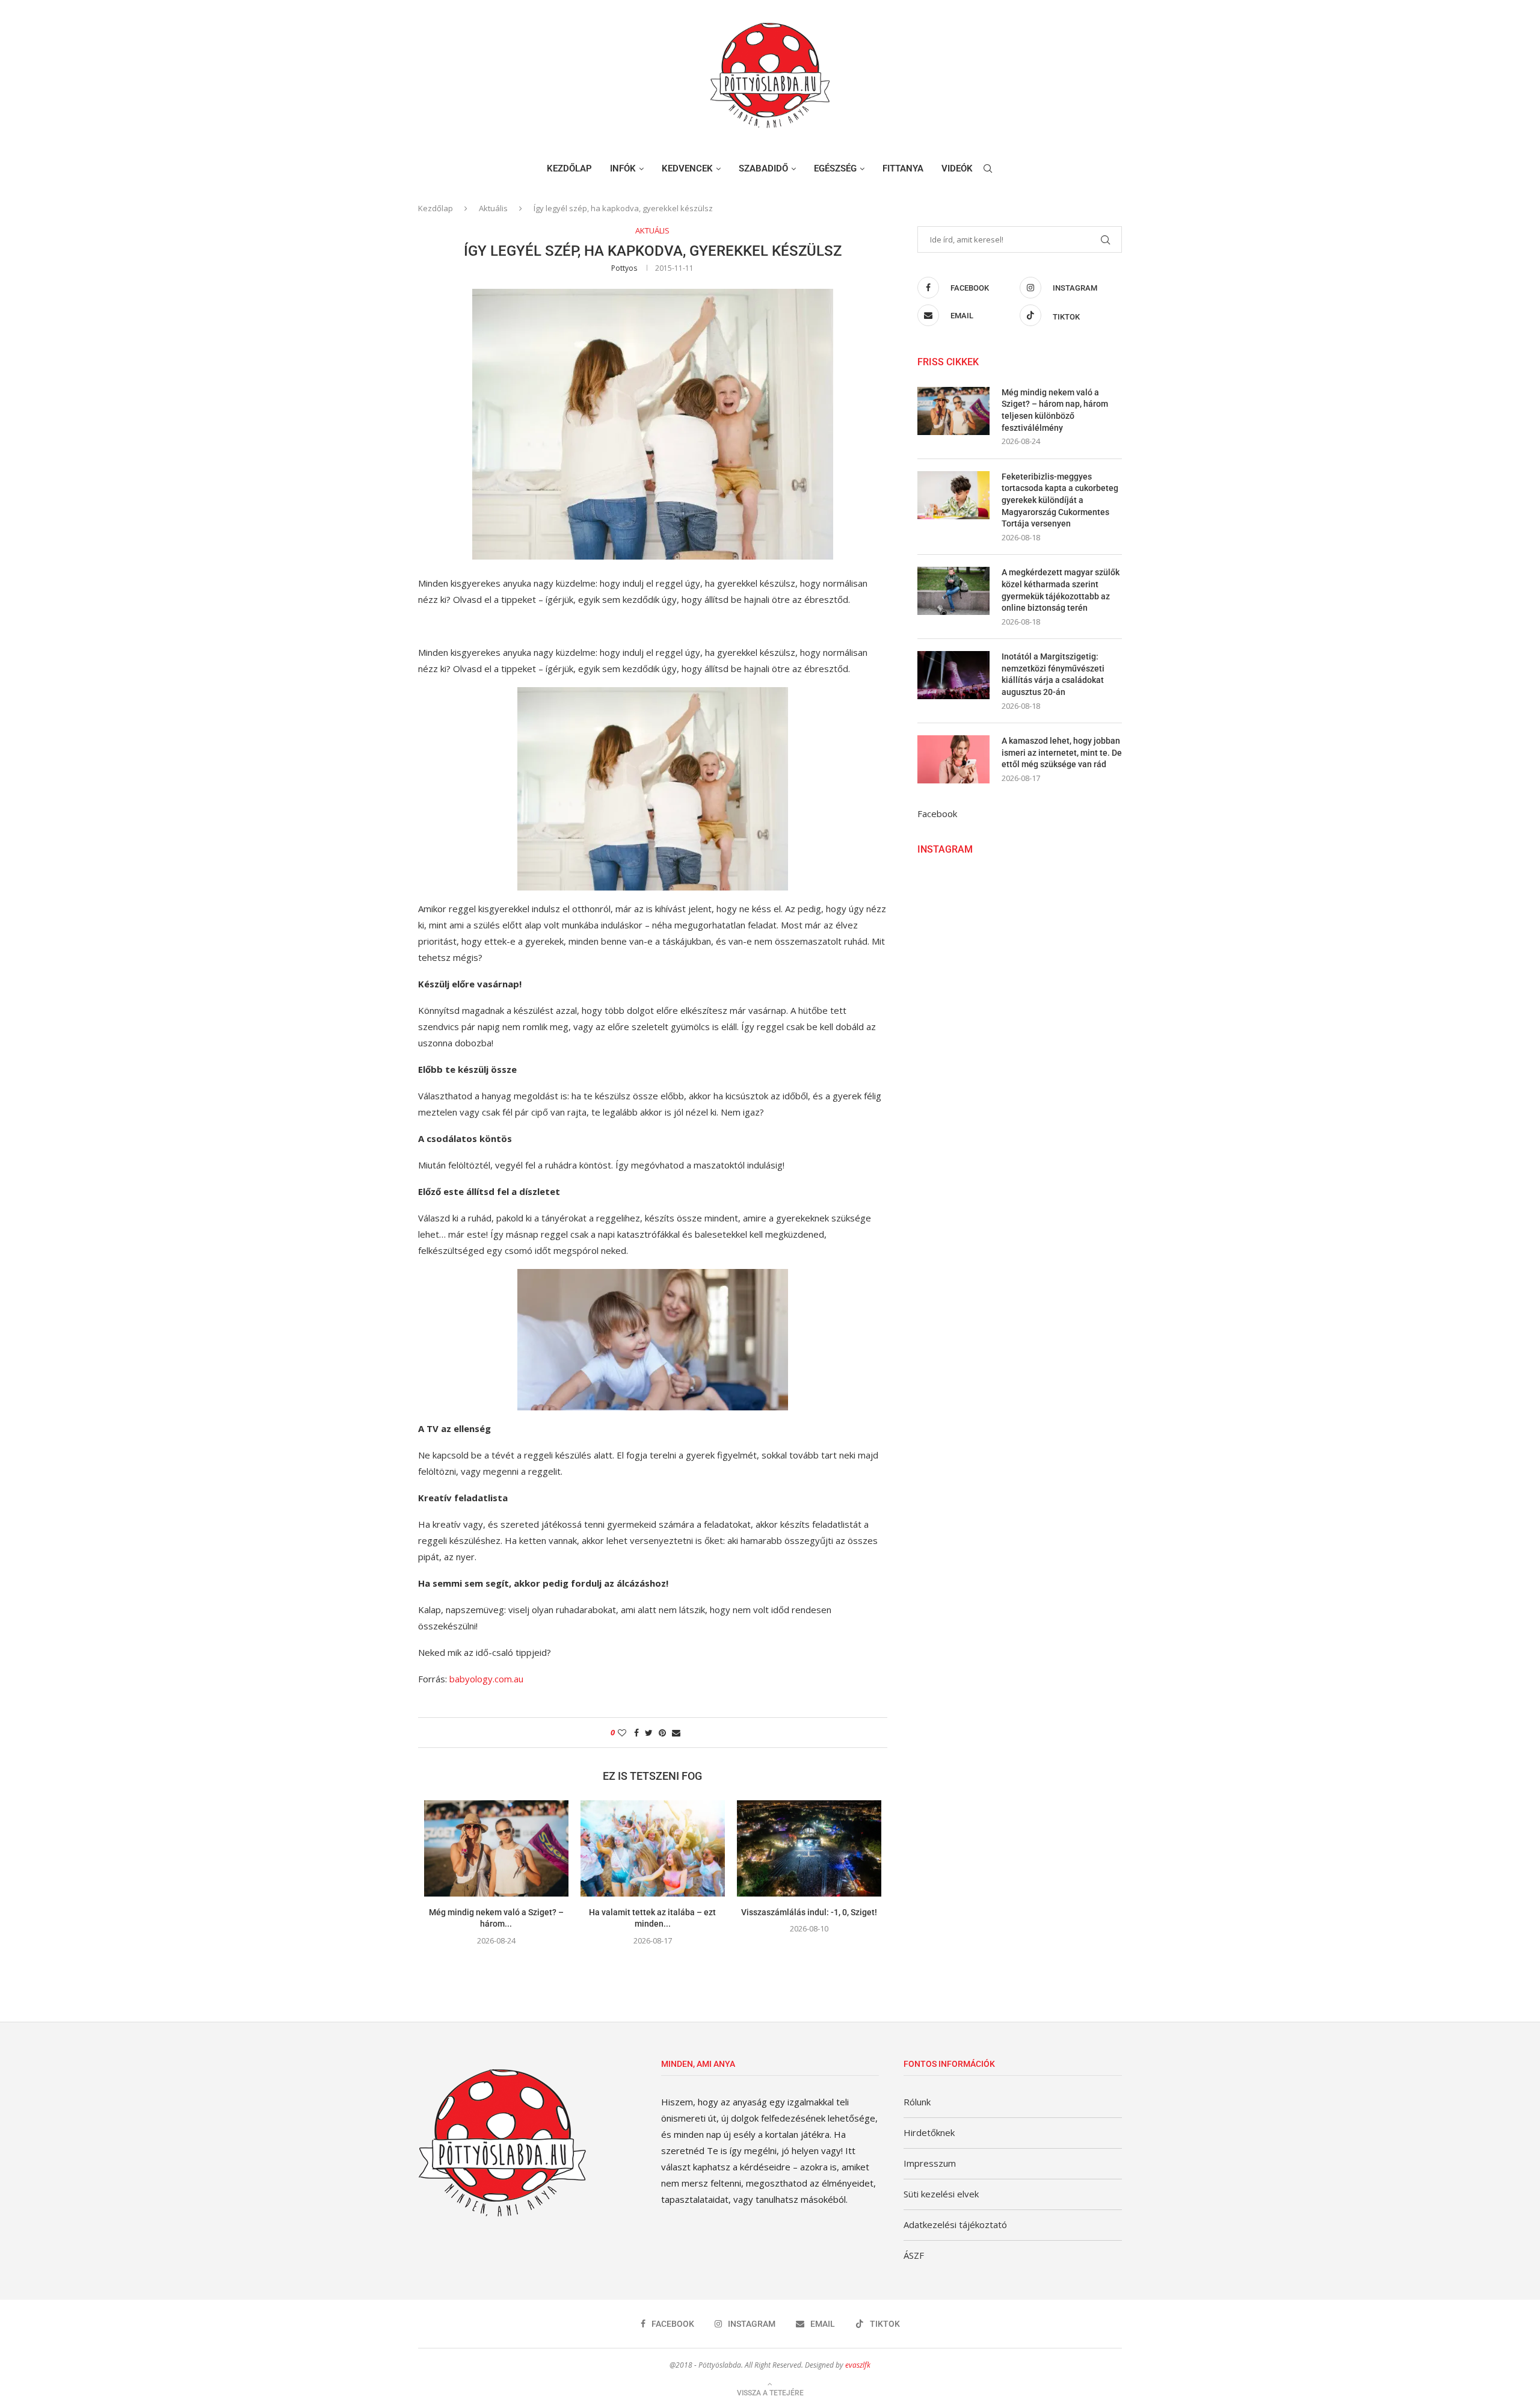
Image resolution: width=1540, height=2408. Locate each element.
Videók (957, 168)
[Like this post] (622, 1733)
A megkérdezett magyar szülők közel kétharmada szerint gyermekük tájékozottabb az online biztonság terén (1061, 590)
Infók (623, 168)
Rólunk (917, 2102)
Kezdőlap (569, 168)
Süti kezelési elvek (941, 2194)
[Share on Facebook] (636, 1733)
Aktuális (493, 208)
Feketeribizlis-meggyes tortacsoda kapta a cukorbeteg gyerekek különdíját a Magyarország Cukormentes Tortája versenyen (1060, 500)
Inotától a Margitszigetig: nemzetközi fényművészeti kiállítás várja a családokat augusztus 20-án (1053, 674)
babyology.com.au (486, 1679)
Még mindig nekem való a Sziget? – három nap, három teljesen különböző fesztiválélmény (1055, 410)
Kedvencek (687, 168)
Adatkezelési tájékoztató (955, 2224)
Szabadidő (763, 168)
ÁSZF (914, 2255)
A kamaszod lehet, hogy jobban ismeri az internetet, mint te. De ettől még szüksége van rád (1062, 752)
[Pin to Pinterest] (662, 1733)
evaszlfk (858, 2365)
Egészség (835, 168)
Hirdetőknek (929, 2132)
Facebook (937, 813)
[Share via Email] (676, 1733)
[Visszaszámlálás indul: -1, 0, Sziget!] (809, 1848)
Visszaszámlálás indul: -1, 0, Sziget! (809, 1912)
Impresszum (930, 2163)
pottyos (624, 268)
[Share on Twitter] (649, 1733)
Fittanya (903, 168)
